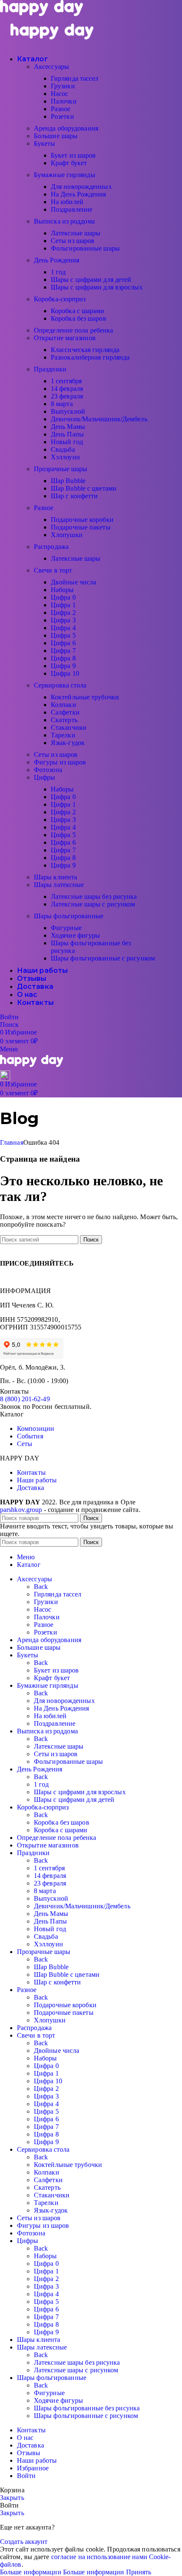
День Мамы (68, 427)
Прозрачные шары (61, 469)
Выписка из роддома (64, 221)
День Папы (67, 434)
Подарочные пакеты (81, 527)
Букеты (45, 143)
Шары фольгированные (69, 916)
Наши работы (37, 1480)
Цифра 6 (63, 643)
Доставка (30, 1488)
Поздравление (72, 209)
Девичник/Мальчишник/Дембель (99, 419)
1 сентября (66, 381)
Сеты (25, 1444)
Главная (12, 1142)
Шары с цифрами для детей (91, 280)
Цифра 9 (63, 666)
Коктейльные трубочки (85, 697)
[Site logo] (41, 14)
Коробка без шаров (79, 318)
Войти (26, 2476)
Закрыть (12, 2498)
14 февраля (67, 389)
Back (41, 1587)
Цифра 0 (63, 597)
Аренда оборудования (66, 128)
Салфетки (65, 712)
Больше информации (62, 2572)
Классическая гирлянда (85, 350)
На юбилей (67, 202)
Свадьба (63, 449)
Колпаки (63, 705)
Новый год (67, 442)
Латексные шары (76, 233)
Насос (60, 94)
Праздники (50, 369)
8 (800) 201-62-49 (25, 1399)
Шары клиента (55, 877)
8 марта (62, 404)
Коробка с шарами (78, 311)
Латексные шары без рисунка (94, 896)
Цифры (45, 777)
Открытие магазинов (65, 338)
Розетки (62, 116)
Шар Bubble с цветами (84, 488)
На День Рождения (79, 194)
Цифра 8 (63, 658)
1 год (58, 272)
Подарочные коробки (82, 520)
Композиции (36, 1429)
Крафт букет (69, 163)
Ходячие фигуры (75, 935)
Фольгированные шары (85, 248)
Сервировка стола (60, 685)
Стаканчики (69, 727)
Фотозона (48, 770)
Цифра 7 (63, 651)
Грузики (63, 86)
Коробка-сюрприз (60, 299)
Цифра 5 (63, 635)
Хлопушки (67, 535)
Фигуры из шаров (60, 762)
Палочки (64, 101)
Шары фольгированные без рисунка (87, 2408)
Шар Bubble (68, 481)
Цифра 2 (63, 613)
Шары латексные (59, 885)
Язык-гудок (68, 743)
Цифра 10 (65, 673)
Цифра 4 (63, 628)
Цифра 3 (63, 620)
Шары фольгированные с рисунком (103, 958)
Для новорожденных (81, 187)
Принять (139, 2572)
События (30, 1436)
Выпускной (68, 411)
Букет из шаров (73, 155)
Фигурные (66, 928)
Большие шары (56, 136)
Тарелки (63, 735)
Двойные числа (73, 582)
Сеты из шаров (73, 241)
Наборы (62, 590)
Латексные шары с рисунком (93, 904)
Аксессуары (51, 67)
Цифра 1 (63, 605)
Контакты (31, 1472)
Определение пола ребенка (73, 330)
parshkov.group (21, 1510)
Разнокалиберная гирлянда (90, 357)
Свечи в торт (53, 570)
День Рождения (57, 260)
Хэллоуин (65, 457)
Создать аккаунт (24, 2542)
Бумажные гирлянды (65, 175)
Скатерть (64, 720)
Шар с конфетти (74, 496)
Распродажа (51, 547)
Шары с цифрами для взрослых (97, 287)
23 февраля (67, 396)
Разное (61, 109)
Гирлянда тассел (75, 78)
